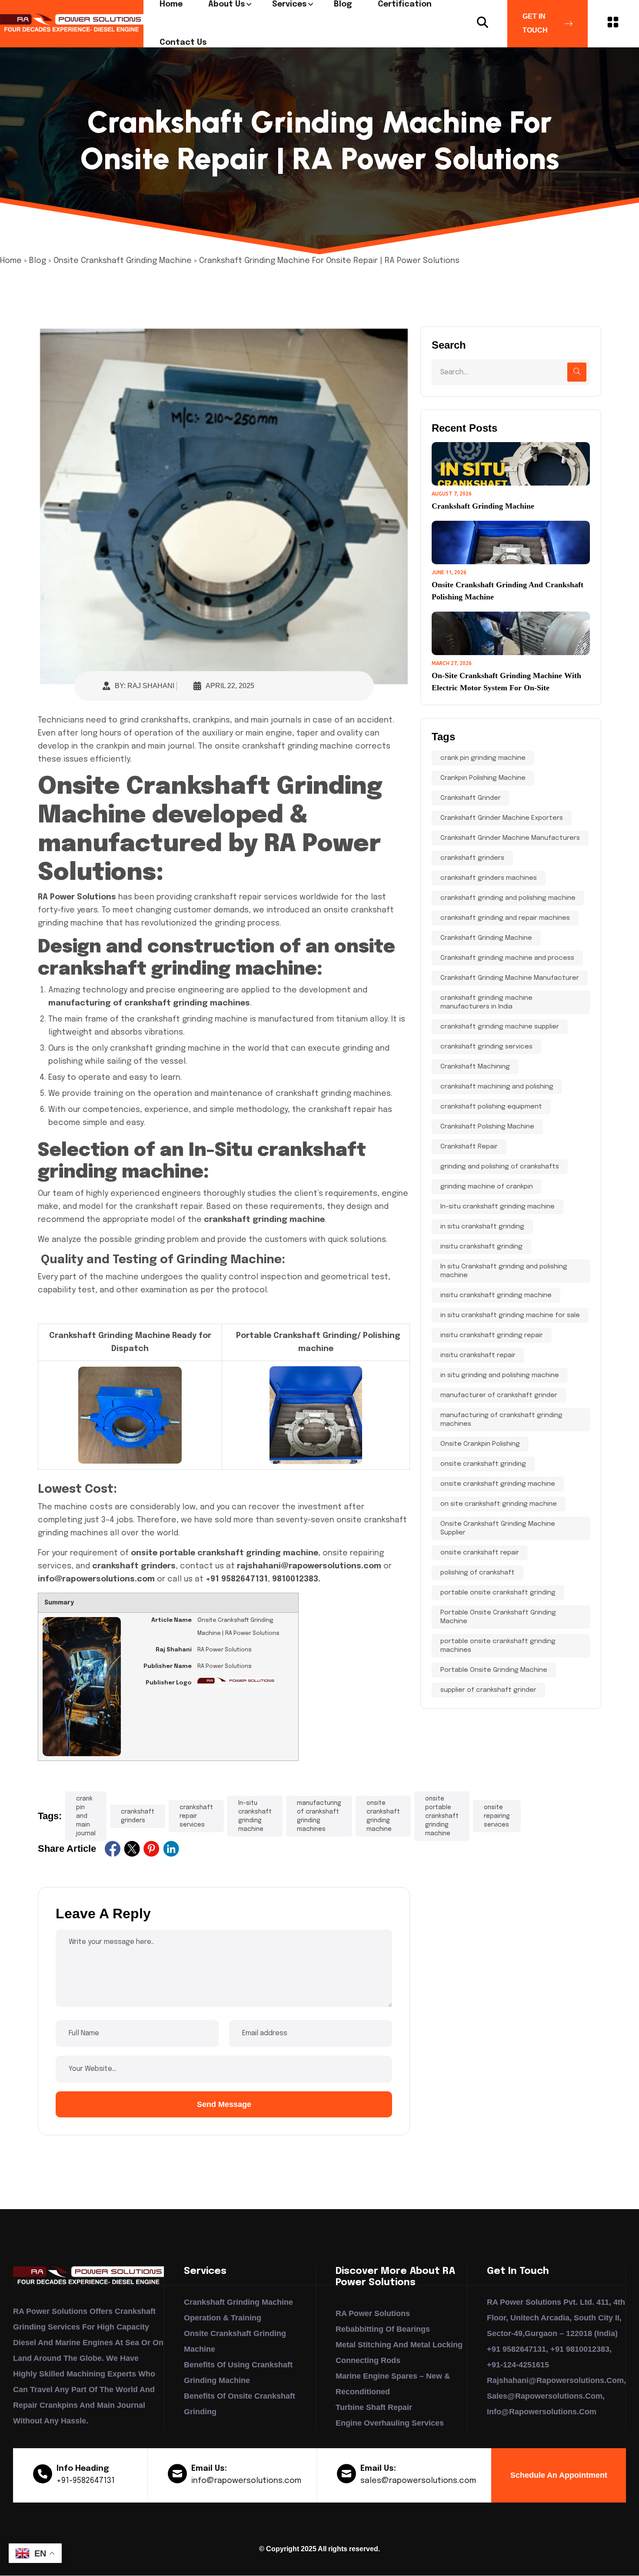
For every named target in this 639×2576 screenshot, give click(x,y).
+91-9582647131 (86, 2481)
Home (11, 261)
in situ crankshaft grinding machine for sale (510, 1315)
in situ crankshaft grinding (482, 1227)
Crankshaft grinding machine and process (507, 958)
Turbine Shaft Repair (374, 2407)
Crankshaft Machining (475, 1067)
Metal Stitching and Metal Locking (399, 2345)
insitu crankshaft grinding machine (496, 1295)
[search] (577, 372)
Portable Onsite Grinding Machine (494, 1670)
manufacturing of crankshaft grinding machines (319, 1816)
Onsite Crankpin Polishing (480, 1444)
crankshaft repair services (196, 1816)
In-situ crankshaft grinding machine (255, 1816)
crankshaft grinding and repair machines (505, 918)
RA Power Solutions (373, 2313)
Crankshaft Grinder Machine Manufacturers (510, 838)
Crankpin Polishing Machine (483, 778)
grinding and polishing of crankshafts (500, 1167)
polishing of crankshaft (478, 1573)
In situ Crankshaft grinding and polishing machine (504, 1271)
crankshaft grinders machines (489, 878)
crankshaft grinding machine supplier (500, 1027)
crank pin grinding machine (483, 758)
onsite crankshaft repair (480, 1553)
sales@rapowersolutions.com (418, 2481)
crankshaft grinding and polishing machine (508, 898)
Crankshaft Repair (469, 1147)
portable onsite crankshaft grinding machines (498, 1646)
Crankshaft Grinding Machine (483, 506)
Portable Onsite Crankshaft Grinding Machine (498, 1617)
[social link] (113, 1849)
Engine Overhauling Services (390, 2423)
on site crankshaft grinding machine (499, 1504)
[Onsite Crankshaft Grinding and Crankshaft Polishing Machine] (511, 542)
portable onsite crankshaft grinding (498, 1593)
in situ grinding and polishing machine (500, 1375)
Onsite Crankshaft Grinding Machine (123, 261)
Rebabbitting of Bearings (383, 2329)
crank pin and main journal (86, 1816)
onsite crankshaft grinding (483, 1464)
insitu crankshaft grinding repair (492, 1335)
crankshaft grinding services (486, 1047)
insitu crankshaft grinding (481, 1247)
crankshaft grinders (138, 1816)
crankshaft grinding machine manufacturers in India (486, 1002)
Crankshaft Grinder (471, 798)
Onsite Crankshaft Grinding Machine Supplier (498, 1528)
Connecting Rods (368, 2360)
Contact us (183, 43)
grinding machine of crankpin (487, 1187)
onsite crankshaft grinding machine (383, 1816)
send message (224, 2104)
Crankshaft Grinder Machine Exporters (502, 818)
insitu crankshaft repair (478, 1355)
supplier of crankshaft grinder (488, 1690)
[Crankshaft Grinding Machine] (511, 464)
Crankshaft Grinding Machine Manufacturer (510, 978)
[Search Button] (483, 23)
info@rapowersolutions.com (246, 2481)
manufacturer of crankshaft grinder (499, 1395)
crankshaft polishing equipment (491, 1107)
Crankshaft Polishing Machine (487, 1127)
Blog (38, 261)
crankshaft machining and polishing (497, 1087)
